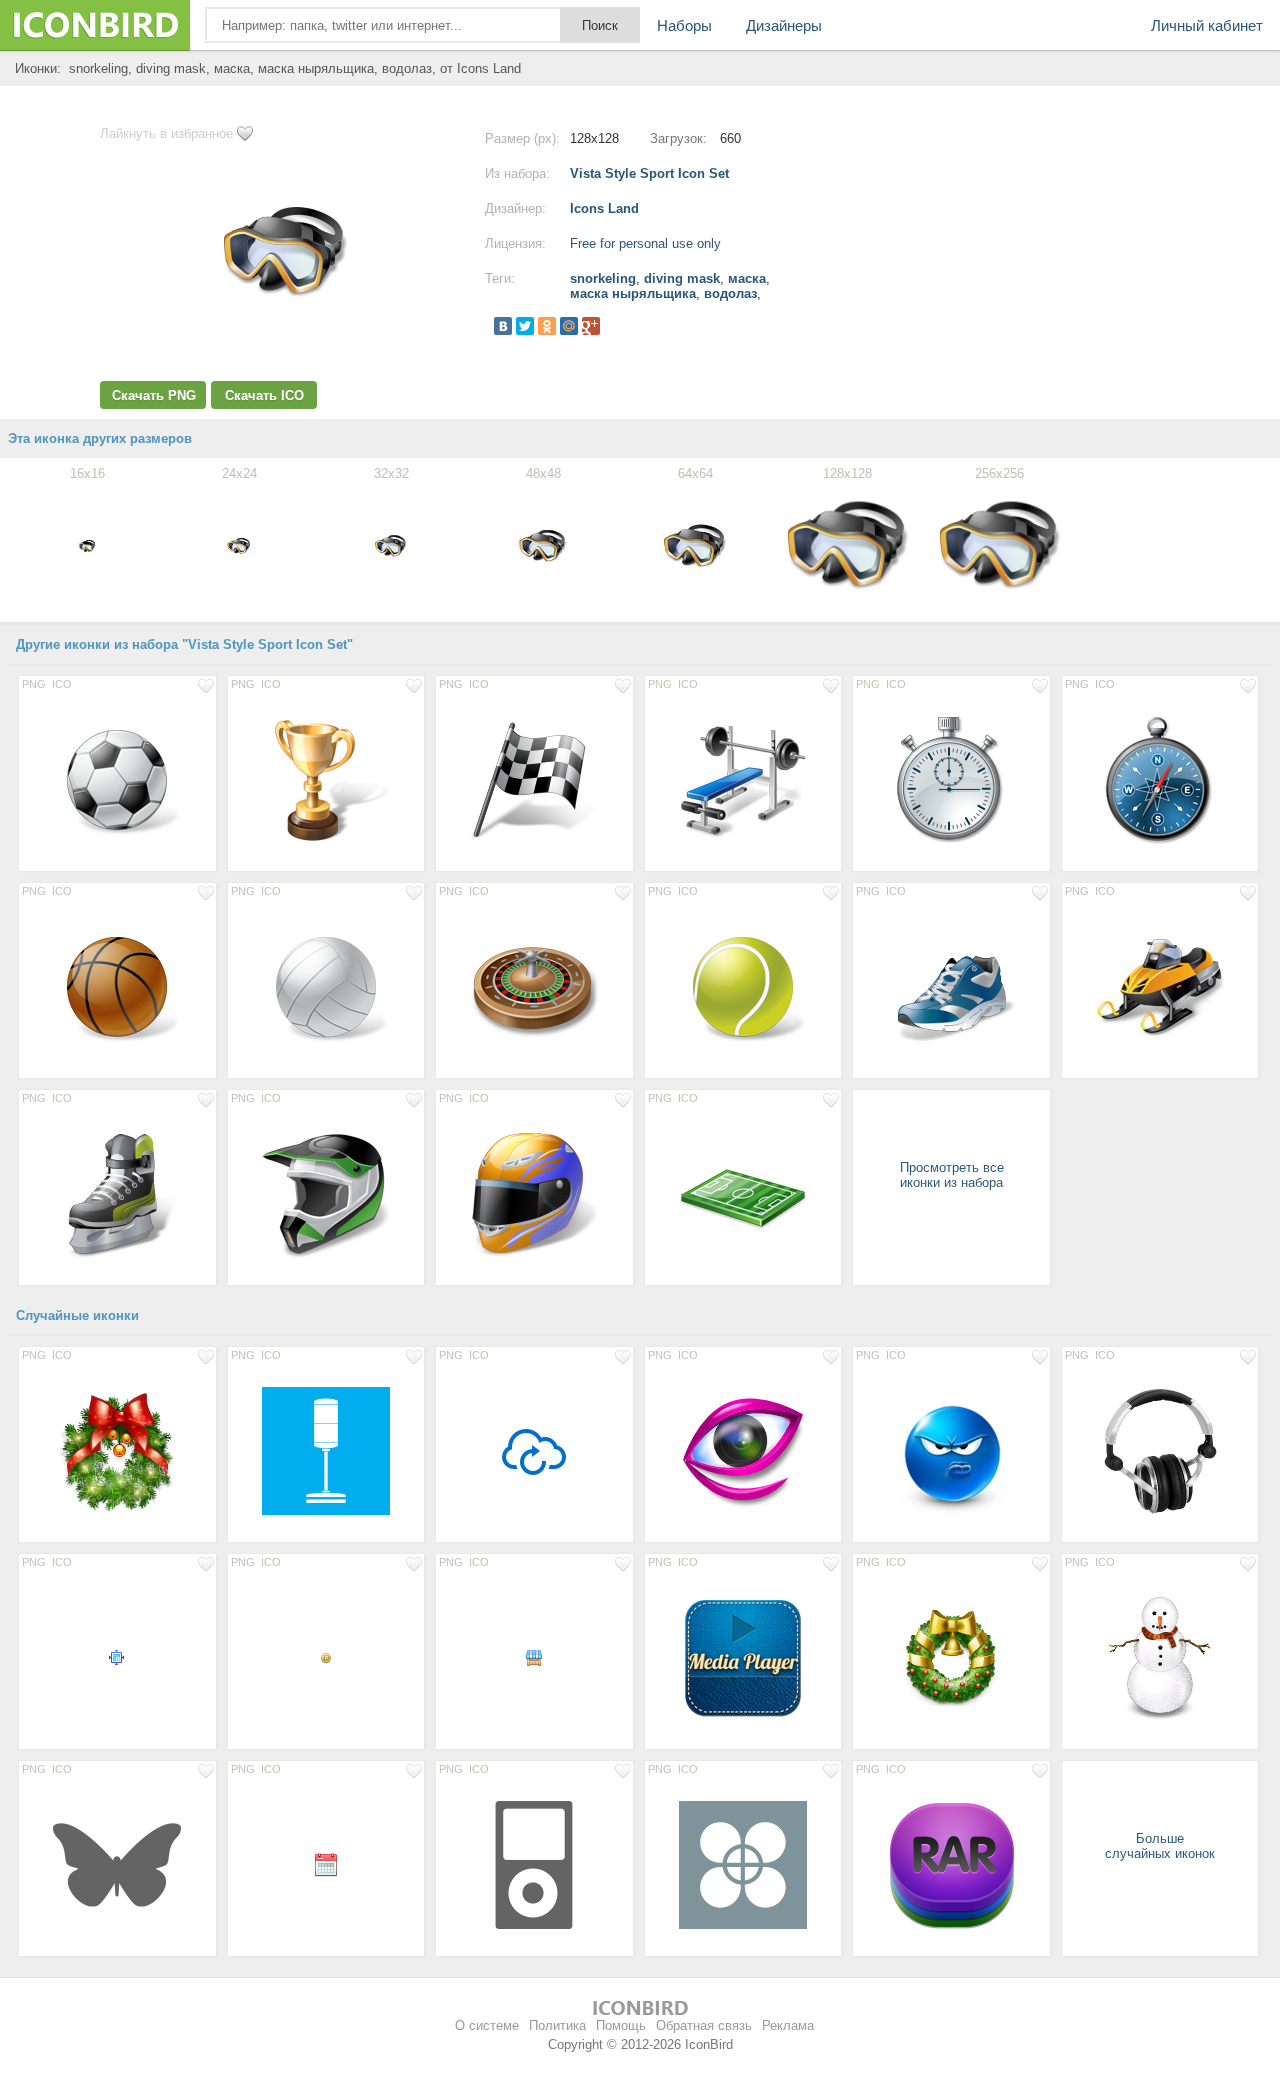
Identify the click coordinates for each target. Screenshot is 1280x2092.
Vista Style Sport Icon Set (649, 173)
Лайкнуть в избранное (166, 133)
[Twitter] (525, 326)
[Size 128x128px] (117, 779)
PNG (34, 684)
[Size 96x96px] (951, 1657)
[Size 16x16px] (117, 1657)
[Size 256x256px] (1160, 1450)
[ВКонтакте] (503, 326)
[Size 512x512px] (326, 1450)
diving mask (682, 278)
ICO (62, 684)
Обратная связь (704, 2025)
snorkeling (603, 278)
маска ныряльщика (633, 293)
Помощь (621, 2025)
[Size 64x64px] (534, 1450)
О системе (487, 2025)
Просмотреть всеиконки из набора (952, 1175)
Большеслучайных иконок (1160, 1846)
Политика (557, 2025)
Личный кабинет (1207, 25)
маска (747, 278)
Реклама (788, 2025)
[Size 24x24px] (326, 1864)
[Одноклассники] (547, 326)
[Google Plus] (591, 326)
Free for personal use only (645, 243)
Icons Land (604, 208)
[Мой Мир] (569, 326)
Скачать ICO (264, 395)
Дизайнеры (784, 25)
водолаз (730, 293)
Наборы (684, 25)
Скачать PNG (154, 395)
